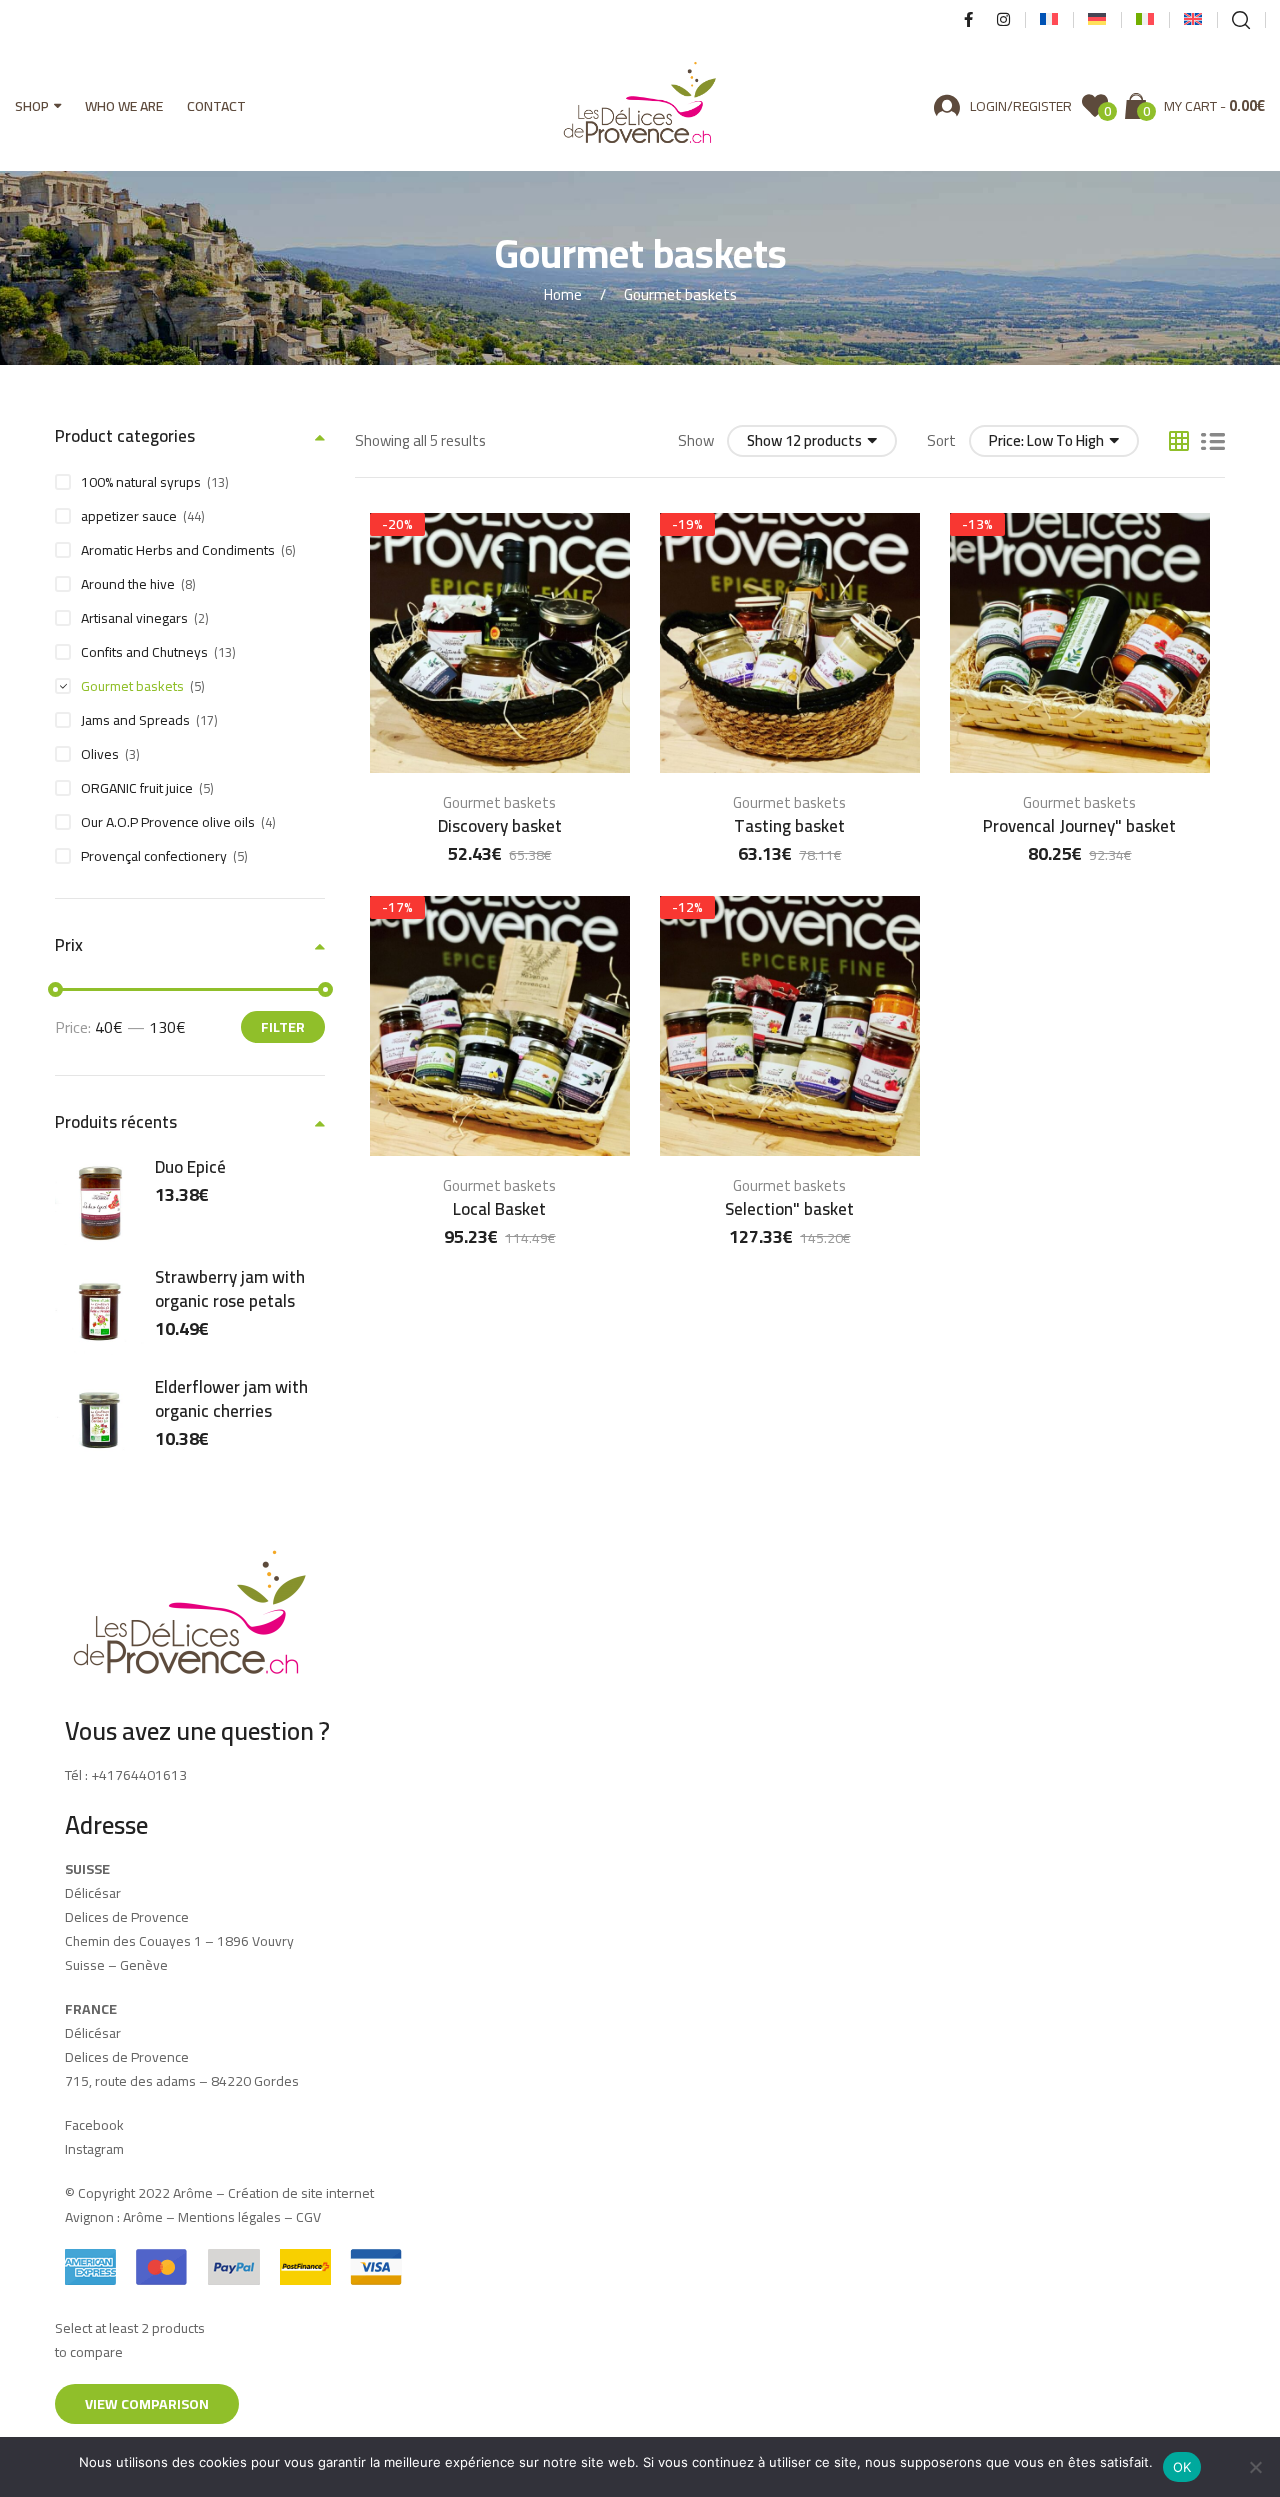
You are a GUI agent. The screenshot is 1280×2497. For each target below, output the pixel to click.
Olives (100, 754)
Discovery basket (500, 826)
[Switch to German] (1097, 20)
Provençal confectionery (154, 856)
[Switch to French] (1049, 20)
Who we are (124, 106)
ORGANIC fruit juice (137, 788)
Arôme (141, 2217)
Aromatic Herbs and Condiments (178, 550)
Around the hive (128, 584)
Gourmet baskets (499, 802)
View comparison (147, 2404)
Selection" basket (789, 1209)
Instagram (94, 2149)
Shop (32, 106)
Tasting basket (789, 826)
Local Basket (499, 1209)
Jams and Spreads (135, 720)
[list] (1213, 441)
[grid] (1179, 441)
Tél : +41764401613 (126, 1775)
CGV (308, 2217)
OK (1182, 2467)
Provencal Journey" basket (1079, 826)
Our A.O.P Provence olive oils (168, 822)
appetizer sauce (129, 516)
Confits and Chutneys (144, 652)
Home (563, 294)
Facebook (94, 2125)
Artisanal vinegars (134, 618)
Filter (283, 1027)
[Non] (1255, 2467)
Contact (216, 106)
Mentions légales (229, 2217)
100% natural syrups (141, 482)
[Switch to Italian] (1145, 20)
